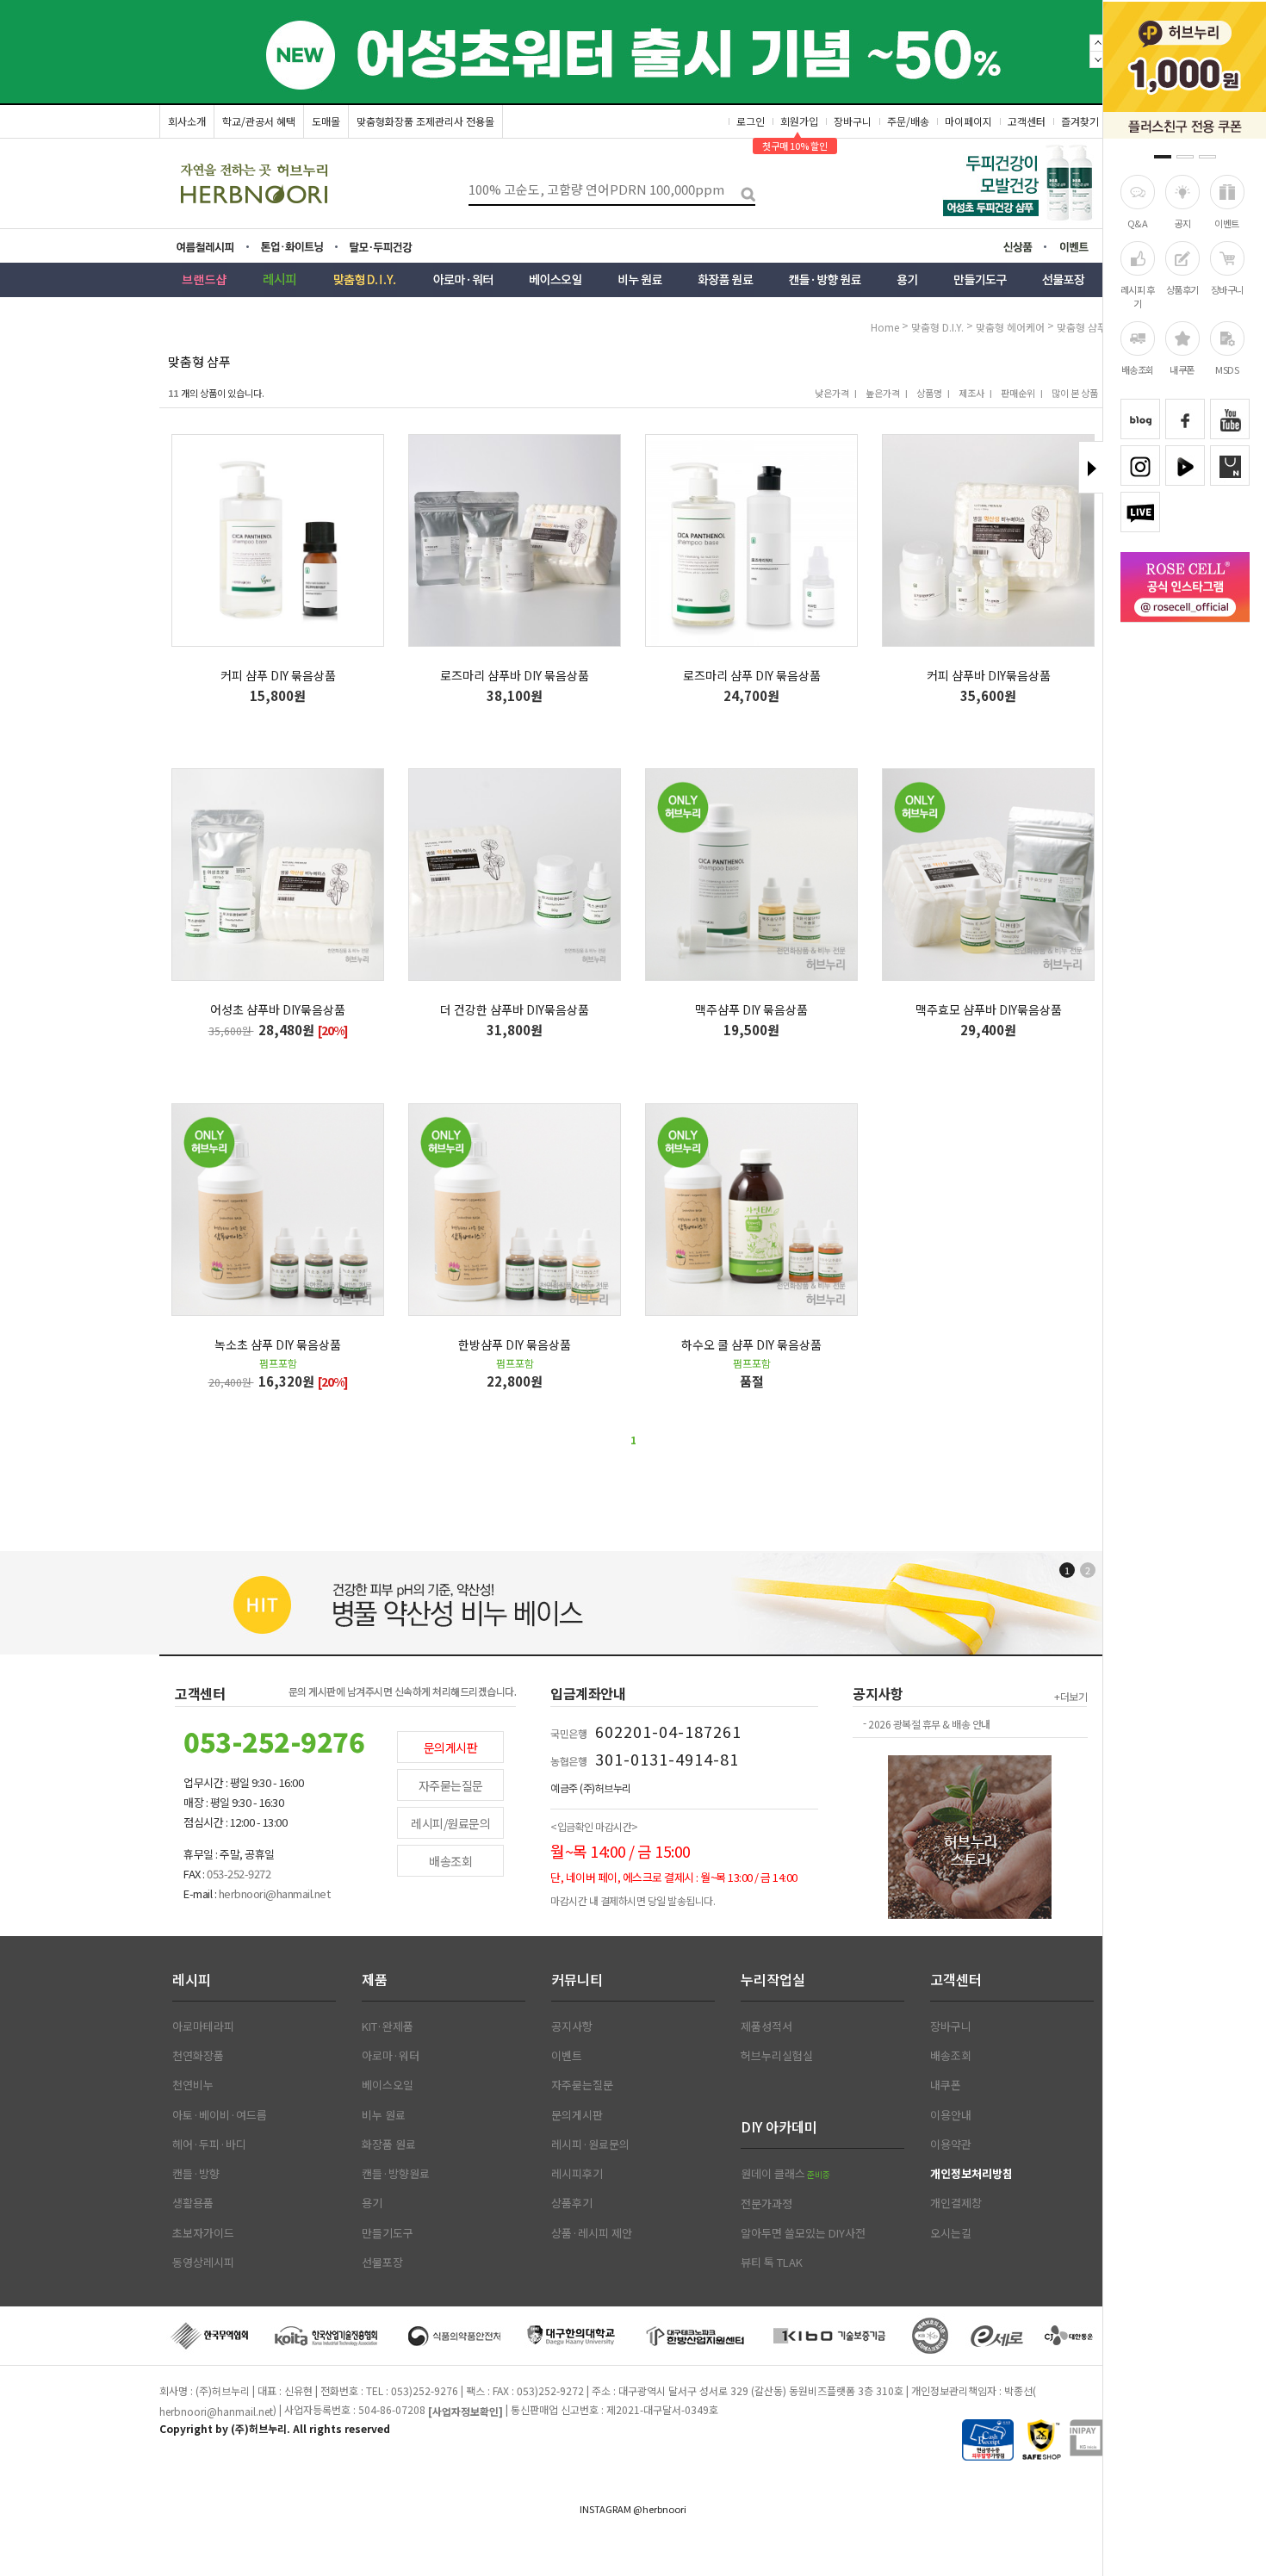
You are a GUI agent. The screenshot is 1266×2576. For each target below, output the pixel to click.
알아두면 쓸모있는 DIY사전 (803, 2233)
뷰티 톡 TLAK (772, 2263)
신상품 (1023, 249)
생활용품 (193, 2203)
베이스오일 (388, 2085)
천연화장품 (198, 2056)
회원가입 (799, 121)
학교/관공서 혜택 (259, 121)
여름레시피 (216, 247)
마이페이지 (968, 121)
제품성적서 (766, 2027)
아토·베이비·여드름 (220, 2115)
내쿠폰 (1182, 369)
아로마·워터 (391, 2056)
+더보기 (1071, 1696)
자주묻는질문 (451, 1785)
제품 (375, 1979)
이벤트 (1227, 223)
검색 (742, 190)
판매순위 (1018, 393)
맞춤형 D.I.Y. (939, 327)
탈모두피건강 (393, 247)
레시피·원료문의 (590, 2145)
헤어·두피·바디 (209, 2145)
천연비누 (193, 2085)
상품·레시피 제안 (592, 2233)
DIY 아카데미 (779, 2126)
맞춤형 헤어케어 (1012, 327)
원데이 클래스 (785, 2174)
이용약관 (951, 2145)
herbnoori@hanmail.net (216, 2411)
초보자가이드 (203, 2233)
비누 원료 (384, 2115)
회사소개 (187, 121)
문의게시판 (451, 1747)
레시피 (192, 1979)
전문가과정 (766, 2204)
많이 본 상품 (1075, 393)
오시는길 (951, 2233)
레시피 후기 (1138, 296)
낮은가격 (832, 393)
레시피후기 (577, 2174)
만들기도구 (388, 2233)
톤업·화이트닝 (297, 247)
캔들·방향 (196, 2174)
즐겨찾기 (1080, 121)
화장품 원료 (389, 2145)
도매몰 (326, 121)
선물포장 (382, 2263)
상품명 (929, 393)
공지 (1182, 223)
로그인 (751, 121)
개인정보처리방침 (971, 2174)
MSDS (1227, 369)
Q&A (1138, 223)
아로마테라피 (203, 2027)
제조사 (971, 393)
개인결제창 (956, 2203)
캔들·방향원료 (396, 2174)
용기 (372, 2203)
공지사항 (572, 2027)
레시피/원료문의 (450, 1823)
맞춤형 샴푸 (1082, 327)
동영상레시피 (203, 2263)
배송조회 (1138, 369)
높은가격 (883, 393)
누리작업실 (773, 1979)
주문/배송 (908, 121)
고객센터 (1027, 121)
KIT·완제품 (388, 2027)
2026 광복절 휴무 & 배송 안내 (929, 1724)
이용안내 (951, 2115)
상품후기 (1182, 289)
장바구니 (1227, 289)
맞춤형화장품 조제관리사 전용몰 (425, 121)
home (885, 327)
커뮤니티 (577, 1979)
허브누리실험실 (777, 2056)
